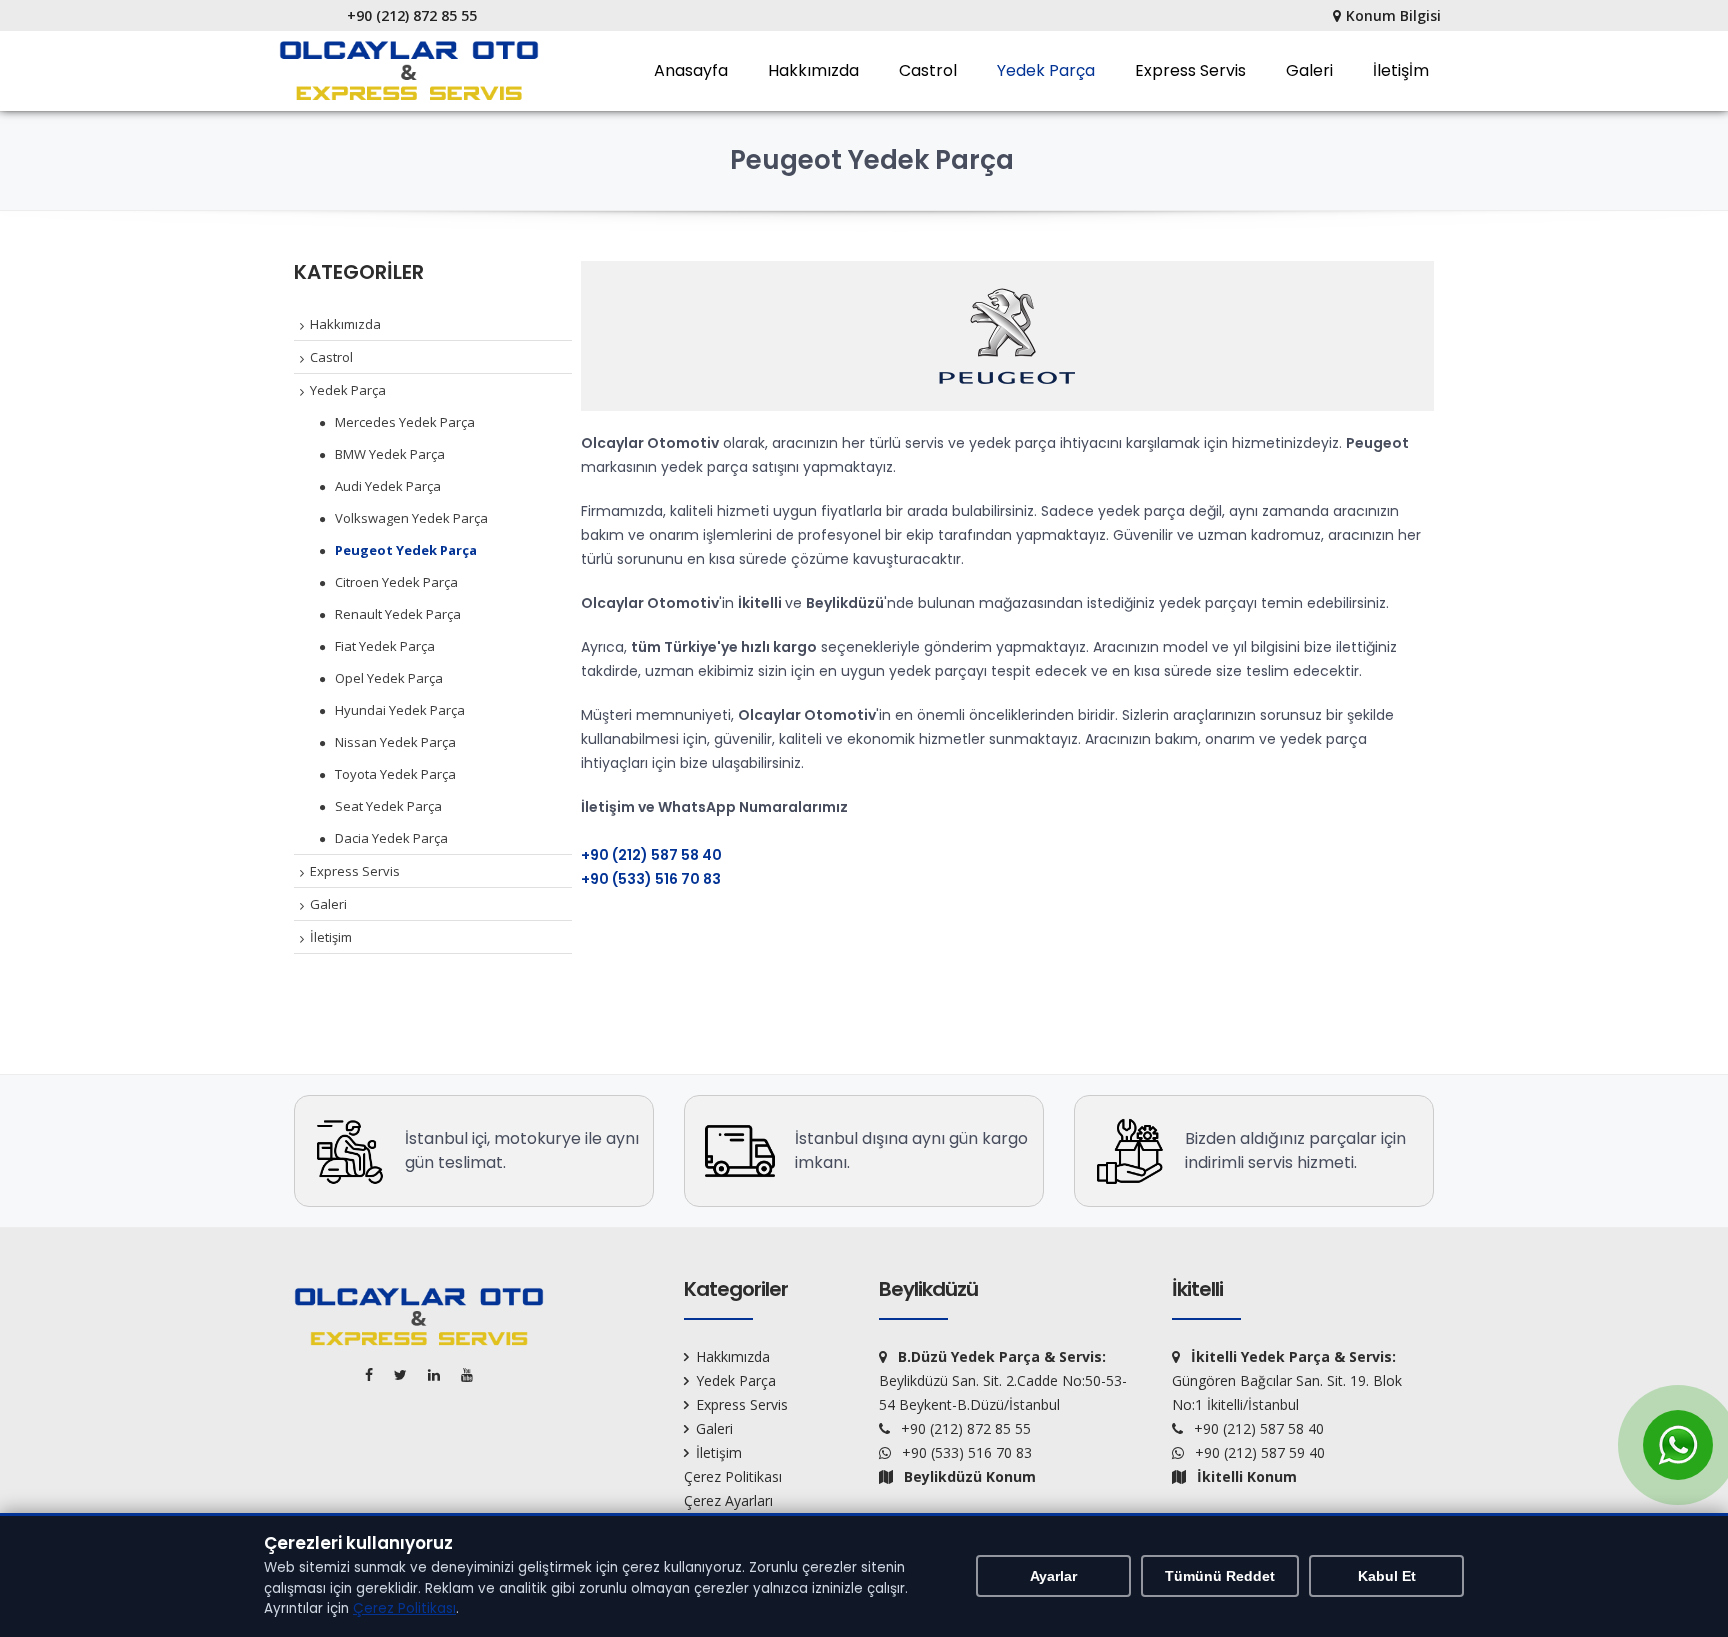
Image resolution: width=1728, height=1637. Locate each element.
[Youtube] (470, 1374)
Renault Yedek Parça (398, 614)
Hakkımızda (813, 70)
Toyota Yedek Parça (395, 774)
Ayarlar (1053, 1576)
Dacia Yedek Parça (391, 838)
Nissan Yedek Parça (395, 742)
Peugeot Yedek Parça (406, 550)
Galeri (1309, 70)
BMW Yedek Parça (390, 454)
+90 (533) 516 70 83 (651, 879)
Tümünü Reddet (1220, 1576)
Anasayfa (691, 70)
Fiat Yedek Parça (385, 646)
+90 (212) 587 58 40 (651, 855)
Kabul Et (1387, 1576)
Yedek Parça (1046, 70)
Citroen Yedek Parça (396, 582)
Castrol (928, 70)
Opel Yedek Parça (389, 678)
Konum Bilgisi (1393, 15)
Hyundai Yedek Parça (400, 710)
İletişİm (1401, 70)
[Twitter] (404, 1374)
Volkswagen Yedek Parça (411, 518)
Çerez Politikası (733, 1476)
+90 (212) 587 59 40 (1260, 1452)
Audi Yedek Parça (388, 486)
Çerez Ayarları (728, 1500)
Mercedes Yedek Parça (405, 422)
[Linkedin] (437, 1374)
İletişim (331, 937)
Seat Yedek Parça (388, 806)
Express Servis (1190, 70)
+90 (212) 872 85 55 (412, 15)
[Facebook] (372, 1374)
